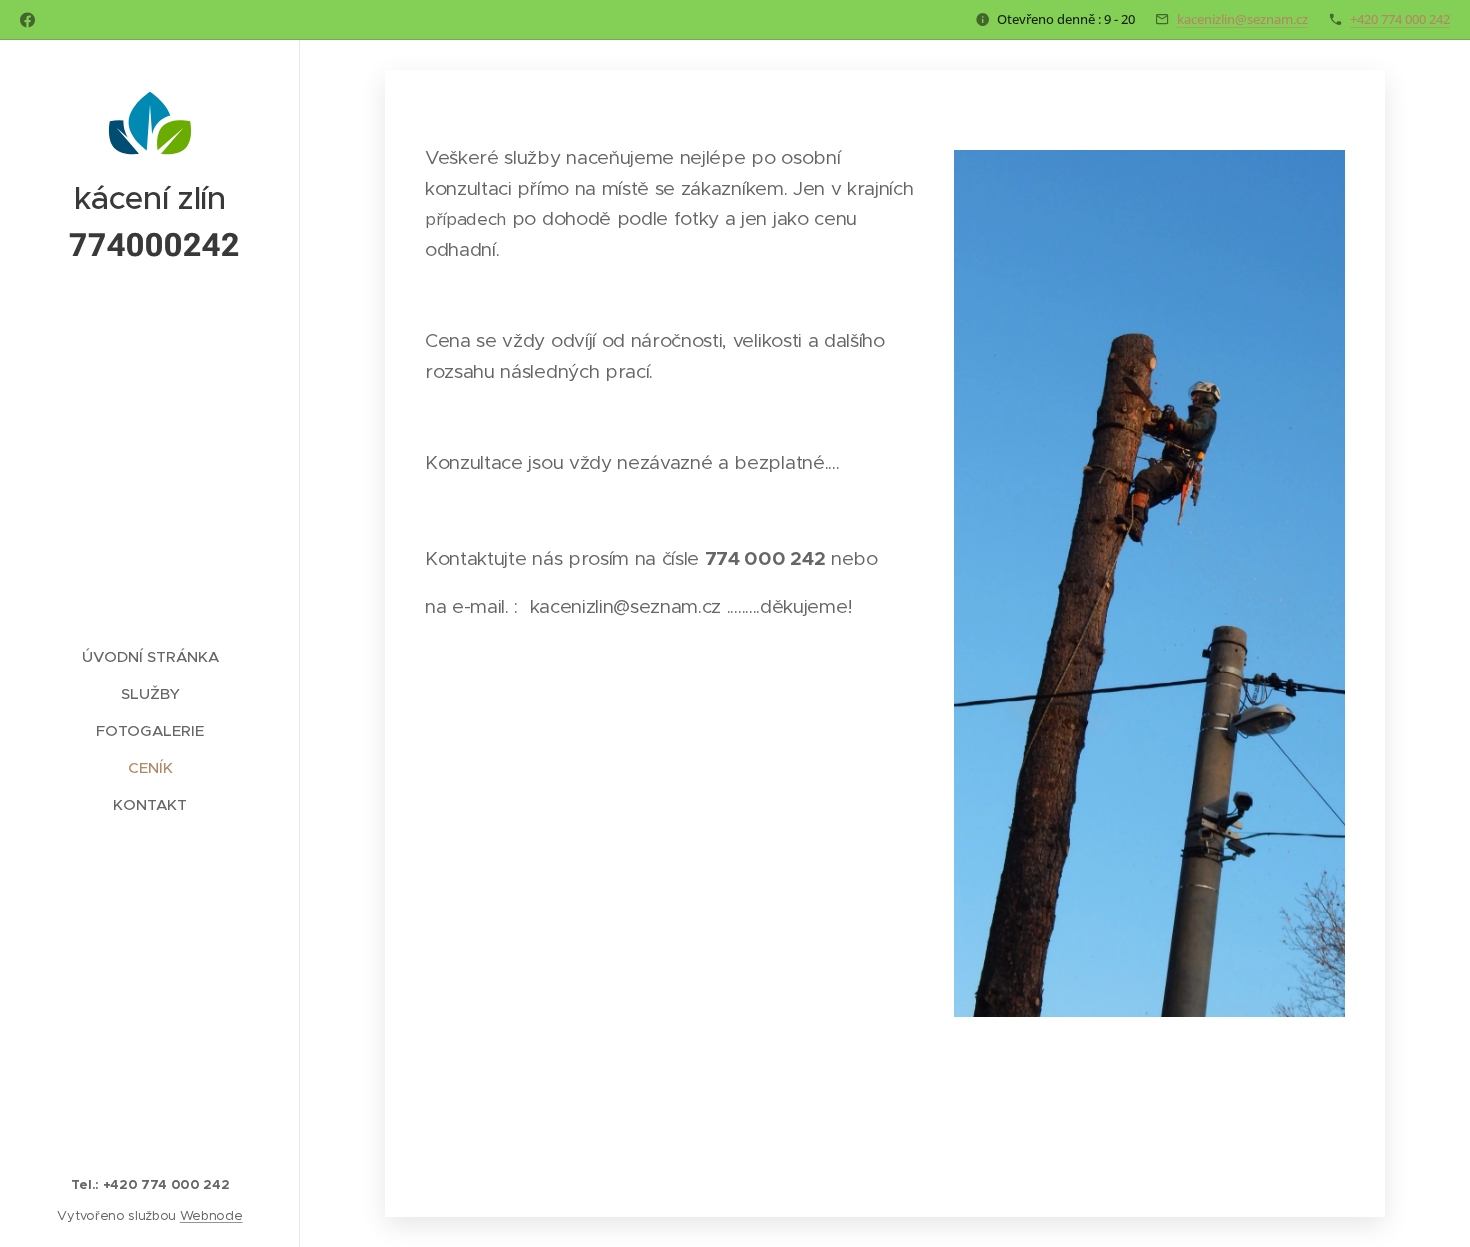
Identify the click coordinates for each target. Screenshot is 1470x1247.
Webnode (211, 1215)
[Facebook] (27, 20)
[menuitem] (150, 656)
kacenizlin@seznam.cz (1242, 19)
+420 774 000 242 (1400, 19)
